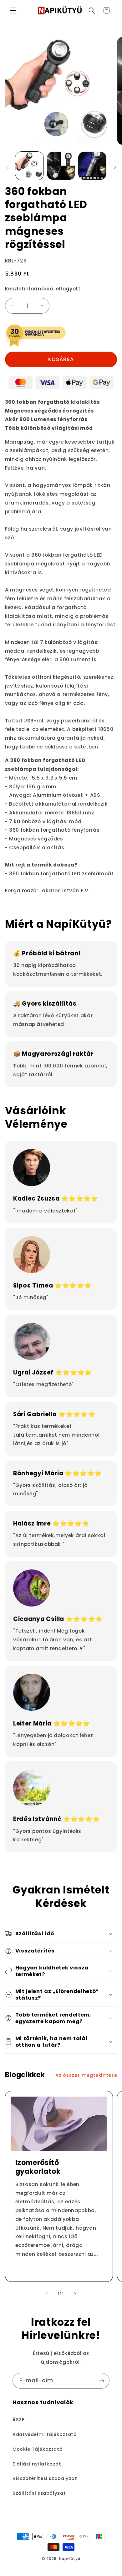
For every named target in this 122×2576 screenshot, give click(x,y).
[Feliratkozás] (102, 2381)
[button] (13, 10)
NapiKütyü (70, 2559)
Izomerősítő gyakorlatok (38, 2167)
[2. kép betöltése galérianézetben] (61, 166)
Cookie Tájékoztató (38, 2449)
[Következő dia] (115, 167)
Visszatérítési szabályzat (45, 2478)
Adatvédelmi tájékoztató (45, 2434)
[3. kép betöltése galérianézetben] (92, 166)
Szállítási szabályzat (39, 2493)
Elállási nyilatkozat (37, 2464)
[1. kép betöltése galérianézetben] (29, 166)
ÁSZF (18, 2420)
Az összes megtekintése (86, 2075)
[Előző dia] (7, 167)
